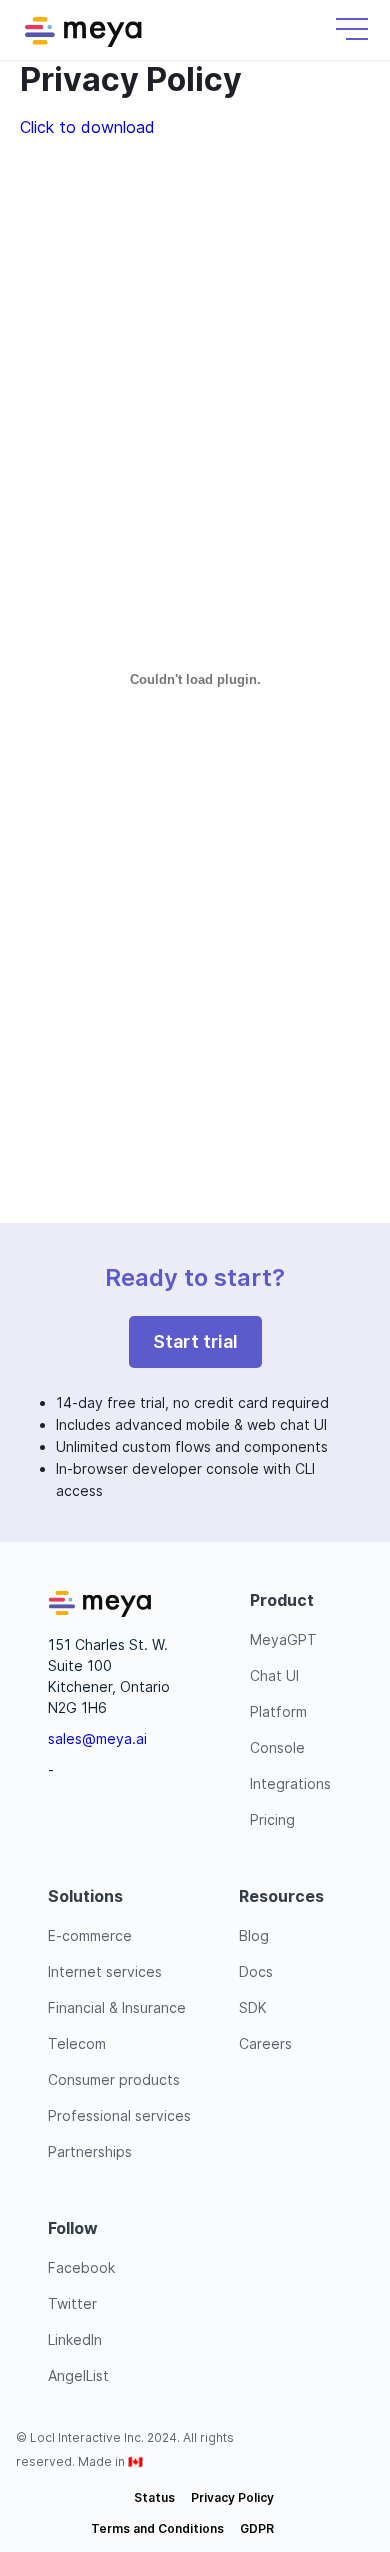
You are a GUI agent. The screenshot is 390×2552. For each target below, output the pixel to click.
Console (277, 1747)
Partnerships (90, 2151)
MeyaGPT (283, 1639)
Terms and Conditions (157, 2528)
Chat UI (274, 1675)
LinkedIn (75, 2339)
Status (154, 2497)
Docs (256, 1971)
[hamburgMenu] (352, 29)
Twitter (72, 2303)
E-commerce (90, 1935)
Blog (254, 1935)
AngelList (78, 2375)
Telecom (77, 2043)
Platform (278, 1711)
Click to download (87, 127)
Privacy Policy (232, 2497)
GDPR (257, 2528)
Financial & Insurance (117, 2007)
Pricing (272, 1819)
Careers (265, 2043)
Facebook (81, 2267)
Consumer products (114, 2079)
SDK (253, 2007)
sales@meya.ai (97, 1738)
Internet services (105, 1971)
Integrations (290, 1783)
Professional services (119, 2115)
